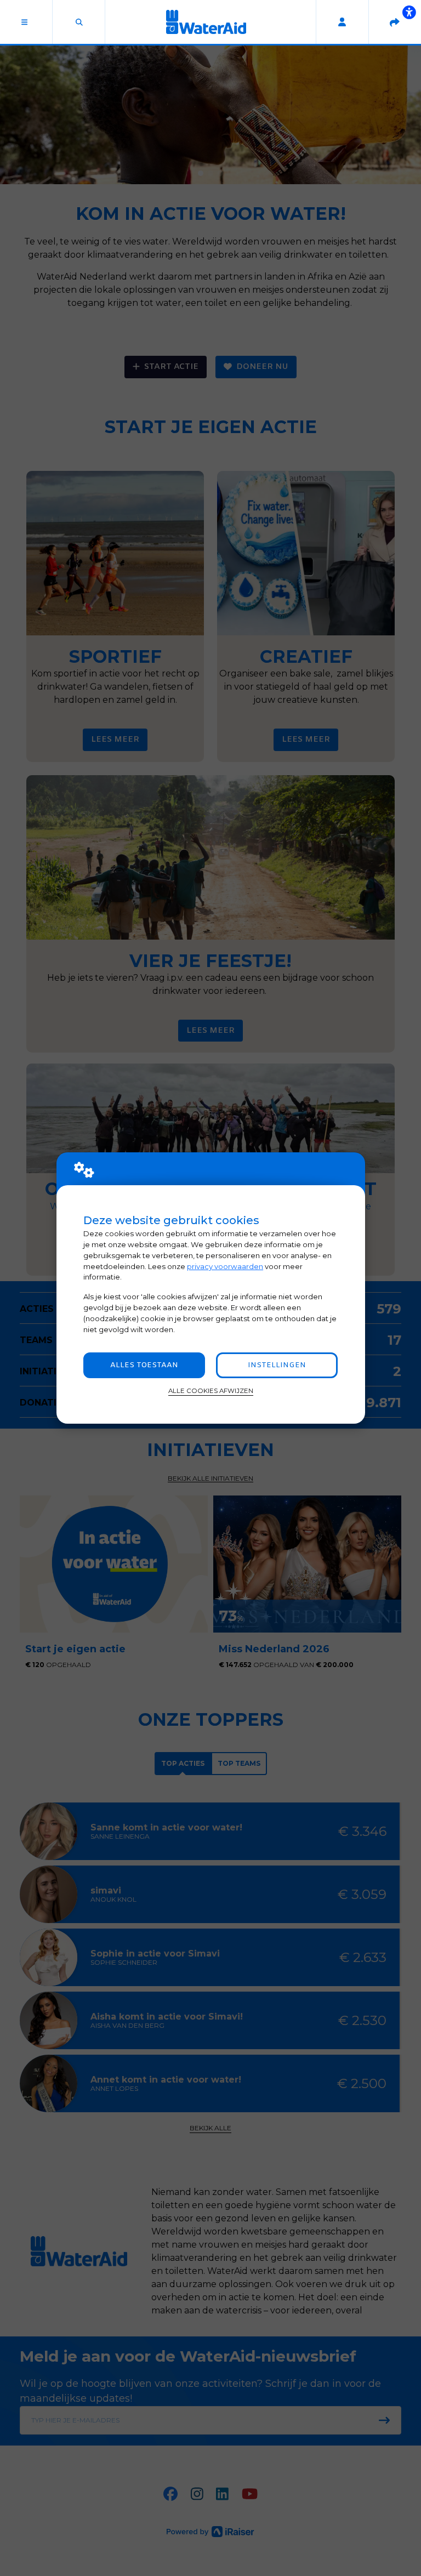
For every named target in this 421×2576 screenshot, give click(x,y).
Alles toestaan (144, 1365)
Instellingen (277, 1365)
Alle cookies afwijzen (211, 1391)
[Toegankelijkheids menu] (409, 12)
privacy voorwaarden (225, 1266)
